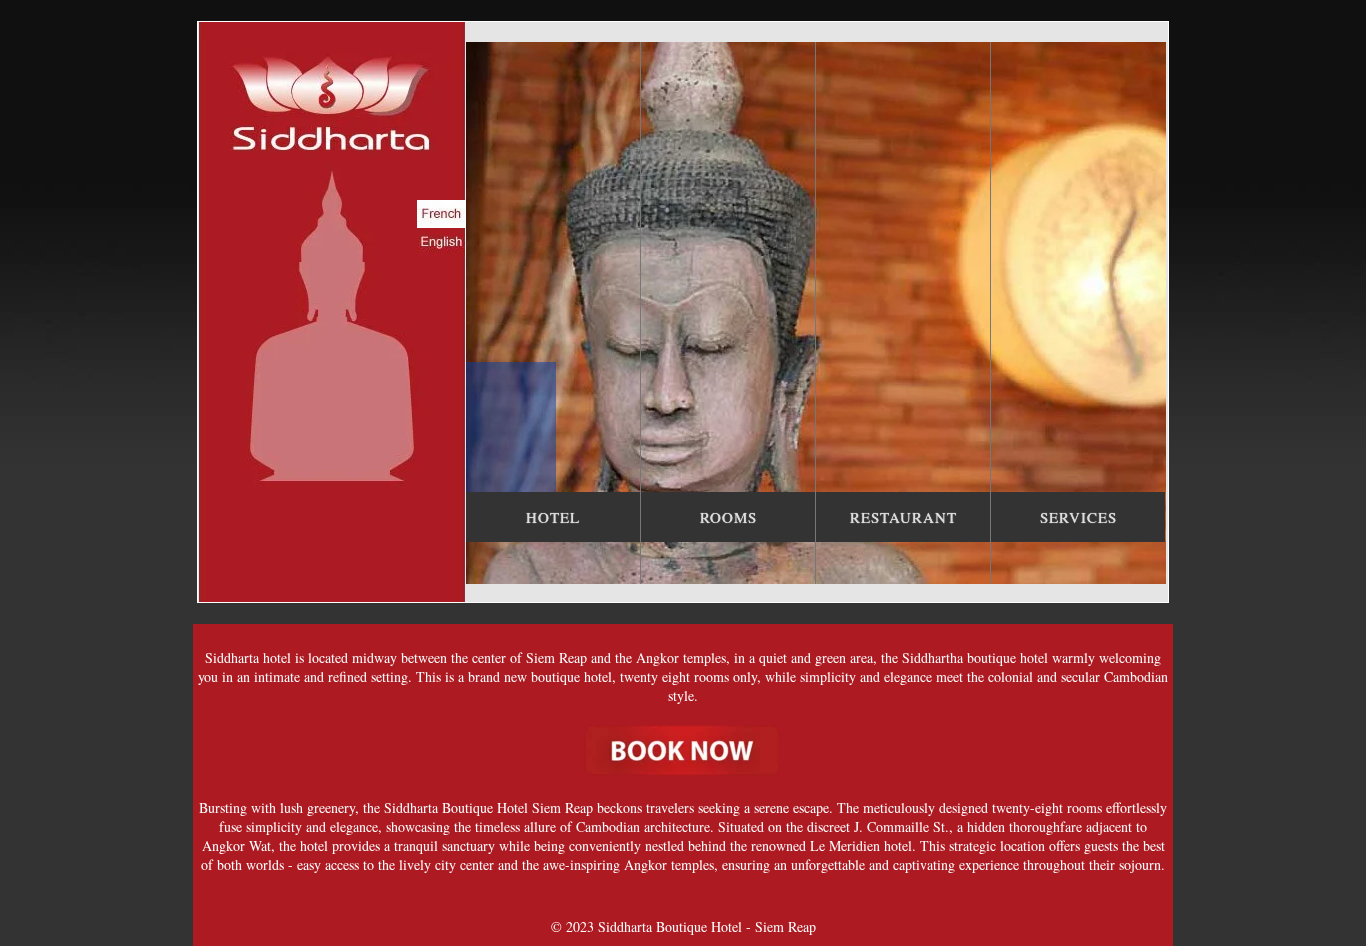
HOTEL (553, 517)
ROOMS (728, 517)
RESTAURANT (903, 517)
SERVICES (1078, 517)
